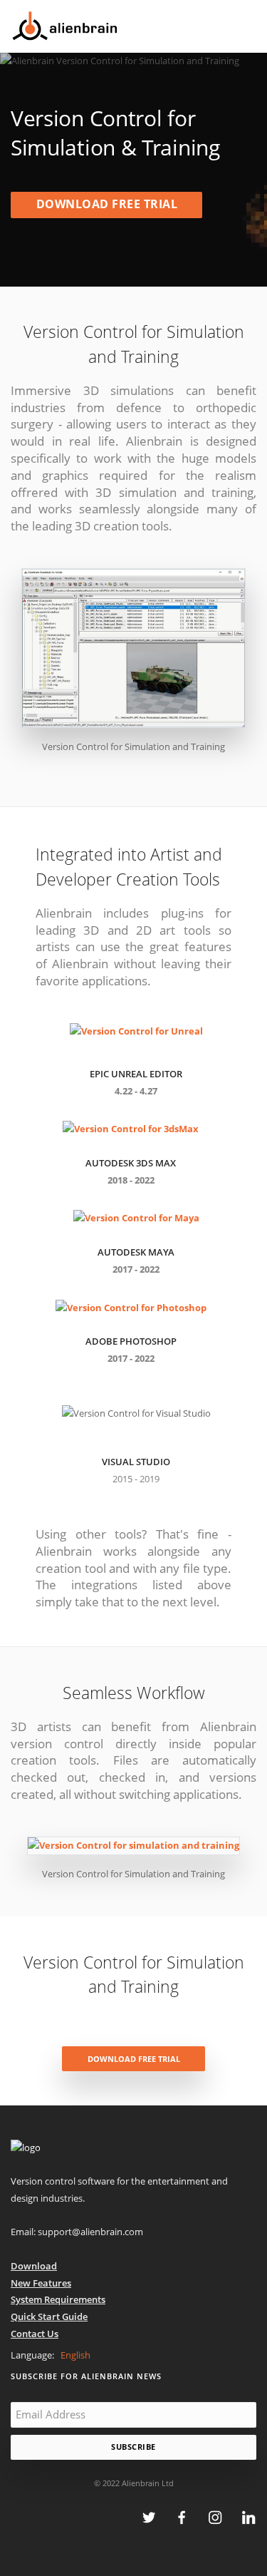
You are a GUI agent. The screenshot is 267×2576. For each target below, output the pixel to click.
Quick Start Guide (49, 2316)
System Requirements (58, 2299)
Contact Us (35, 2334)
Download (34, 2266)
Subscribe (133, 2447)
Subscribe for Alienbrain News (86, 2376)
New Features (41, 2283)
